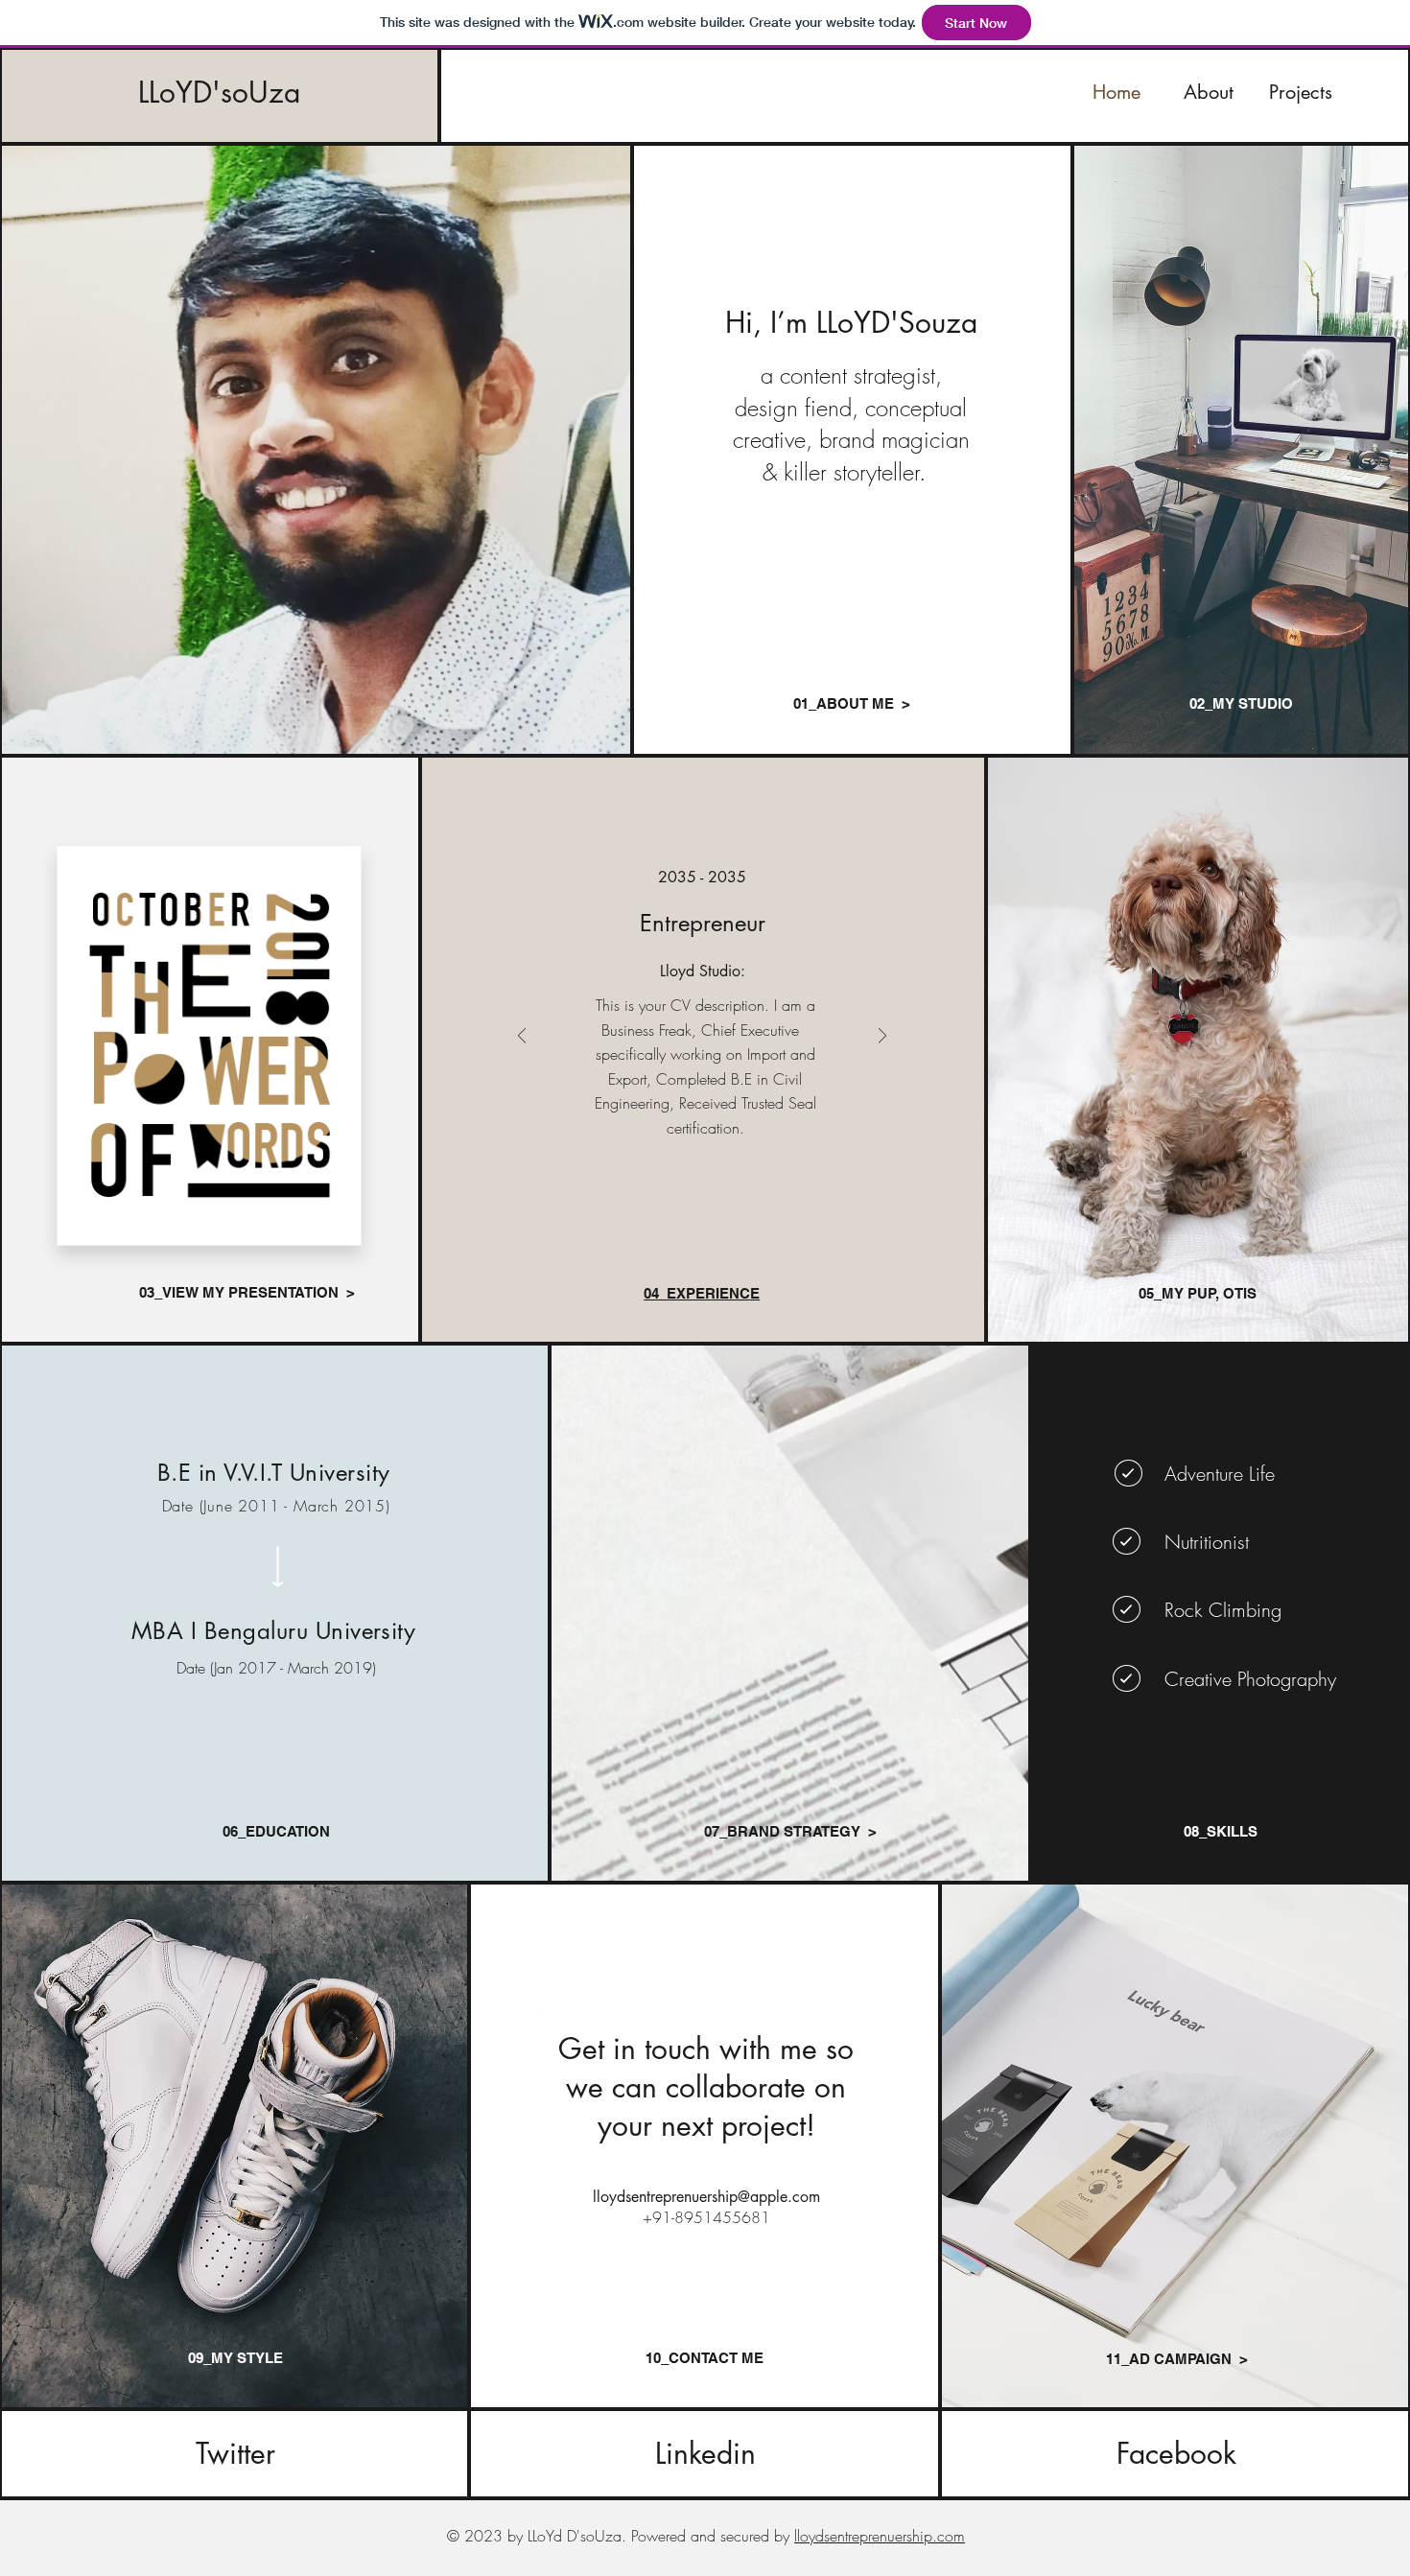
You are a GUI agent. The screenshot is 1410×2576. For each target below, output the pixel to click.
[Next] (882, 1037)
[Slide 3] (723, 1204)
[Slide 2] (702, 1204)
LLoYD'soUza (219, 92)
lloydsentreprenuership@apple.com (706, 2197)
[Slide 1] (681, 1204)
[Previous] (522, 1037)
